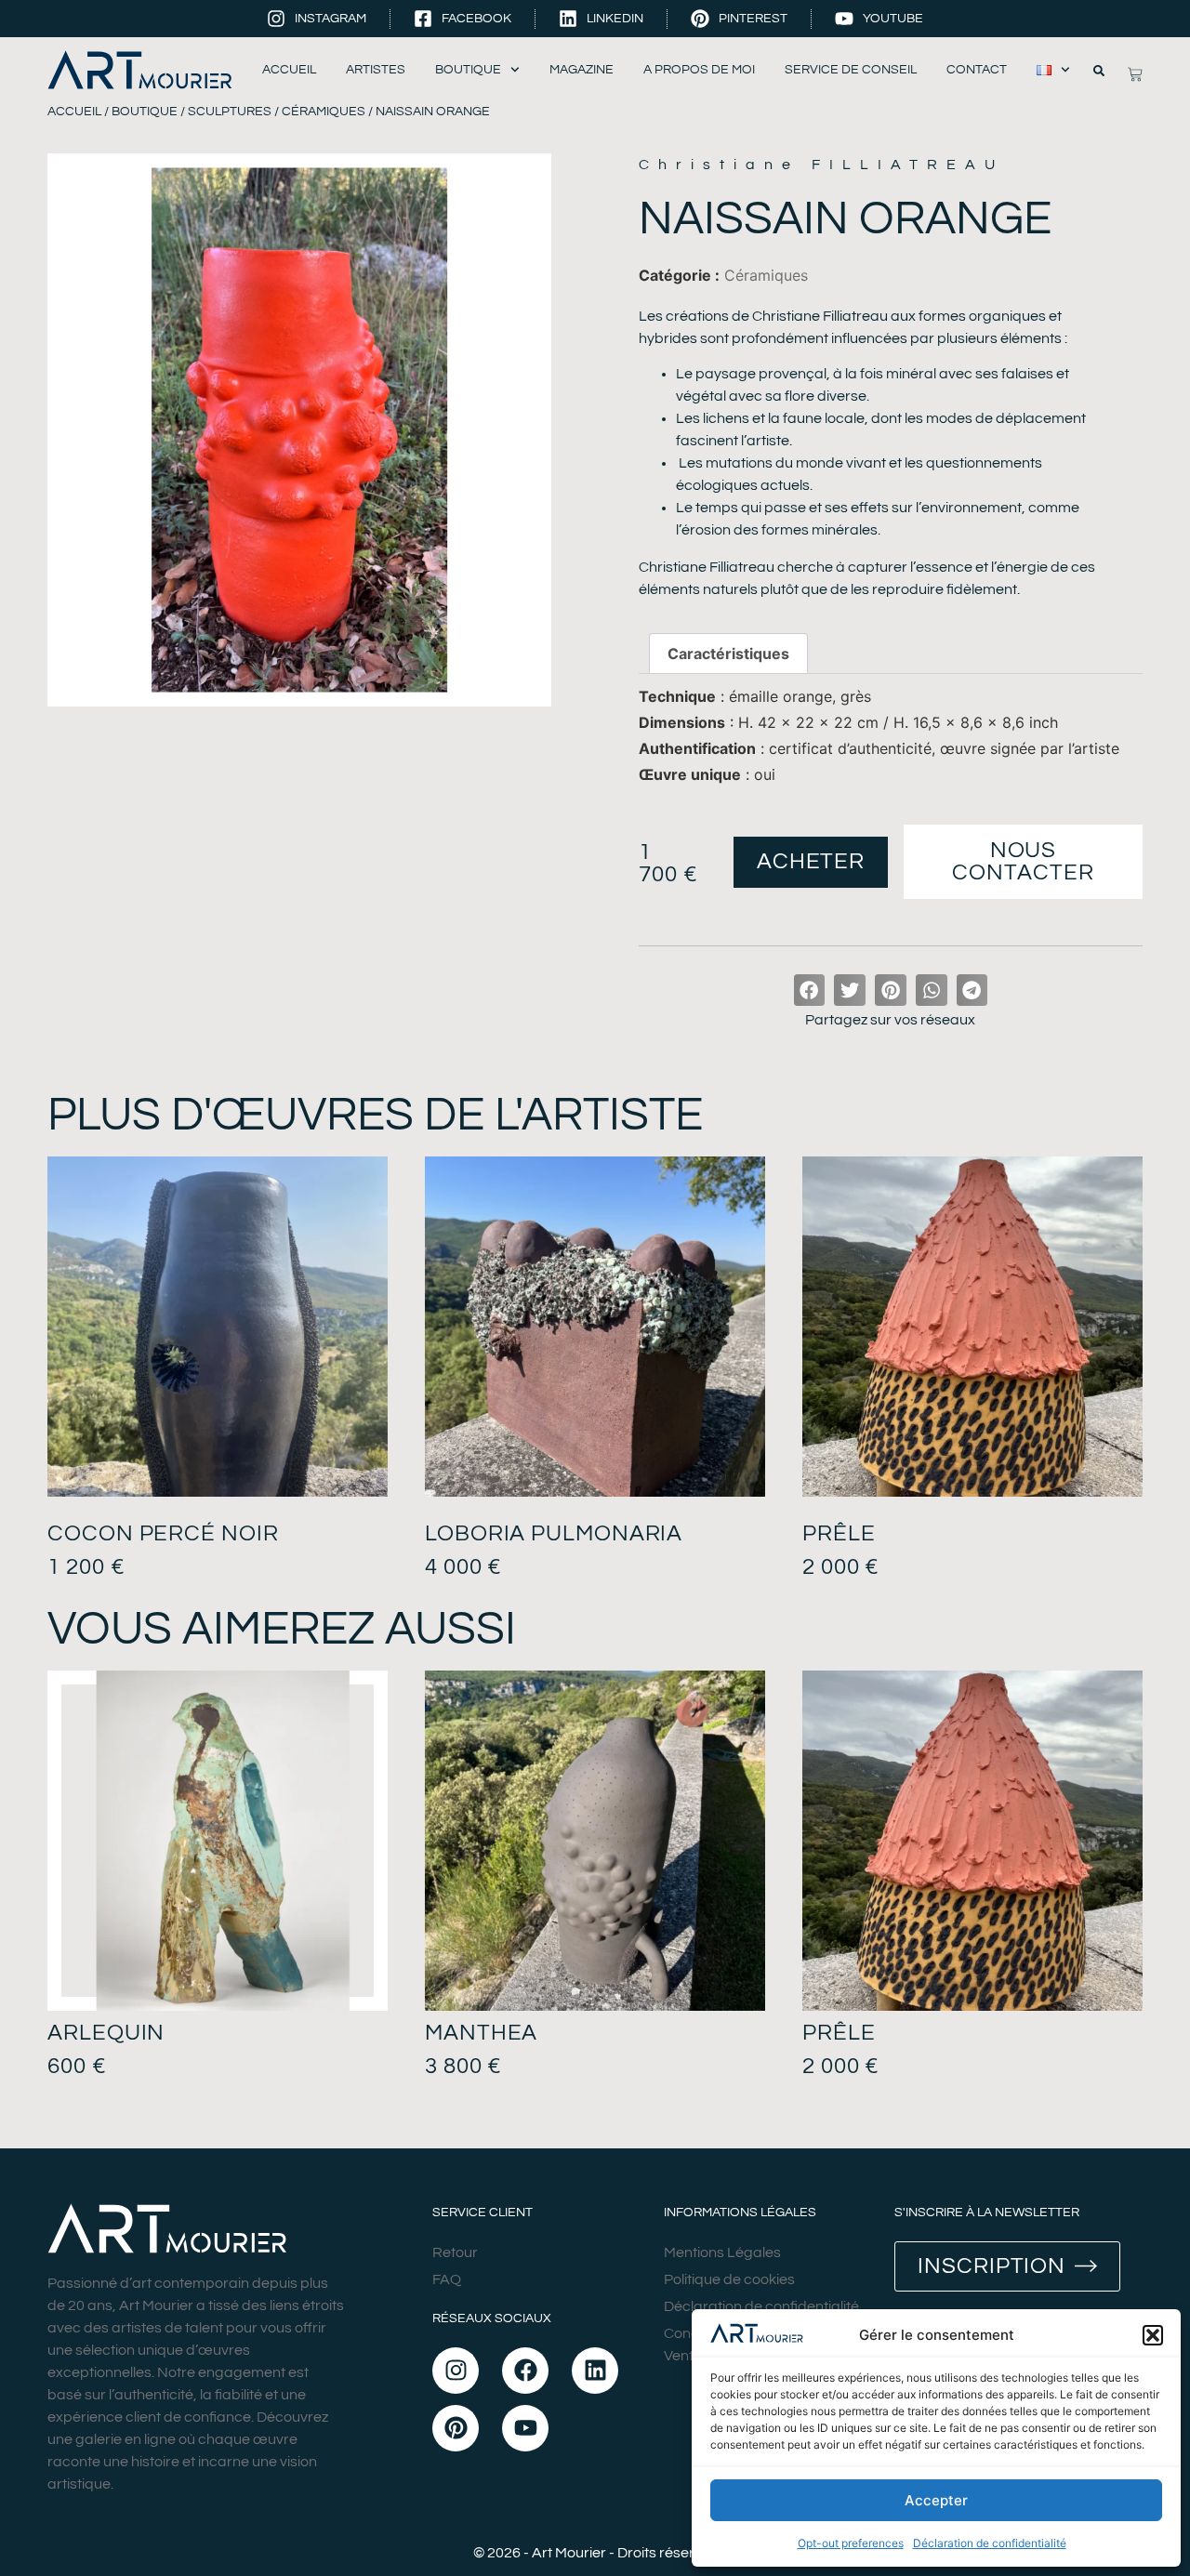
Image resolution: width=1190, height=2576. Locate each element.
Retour (455, 2252)
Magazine (582, 70)
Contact (977, 70)
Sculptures (230, 112)
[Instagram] (456, 2371)
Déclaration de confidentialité (990, 2543)
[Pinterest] (456, 2428)
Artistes (376, 70)
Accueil (289, 70)
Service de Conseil (851, 70)
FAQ (447, 2279)
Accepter (936, 2500)
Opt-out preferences (851, 2543)
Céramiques (324, 112)
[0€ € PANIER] (1135, 74)
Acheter (811, 861)
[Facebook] (525, 2371)
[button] (1153, 2335)
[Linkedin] (595, 2371)
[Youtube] (525, 2428)
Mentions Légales (722, 2252)
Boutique (468, 70)
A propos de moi (699, 70)
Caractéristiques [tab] (728, 654)
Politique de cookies (729, 2279)
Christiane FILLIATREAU (821, 165)
